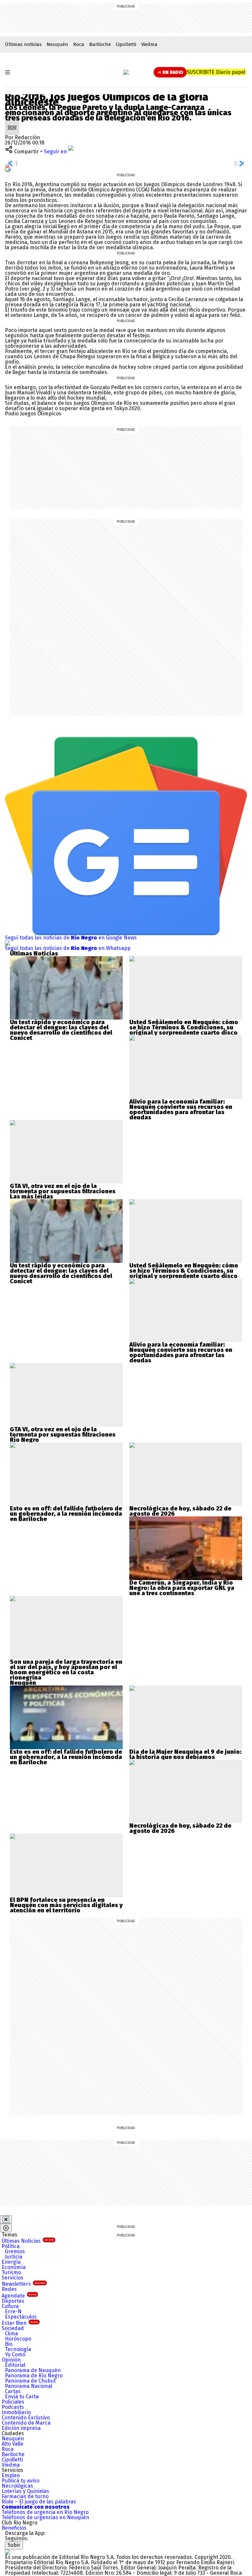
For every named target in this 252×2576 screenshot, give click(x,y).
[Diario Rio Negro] (8, 2552)
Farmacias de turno (25, 2496)
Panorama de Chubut (30, 2381)
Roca (79, 44)
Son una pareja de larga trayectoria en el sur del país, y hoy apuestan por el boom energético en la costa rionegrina (66, 1670)
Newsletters (23, 2284)
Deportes (13, 2301)
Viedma (149, 44)
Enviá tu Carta (22, 2397)
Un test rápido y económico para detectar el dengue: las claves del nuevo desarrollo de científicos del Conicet (61, 1030)
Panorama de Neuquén (33, 2370)
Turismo (11, 2272)
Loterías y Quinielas (25, 2491)
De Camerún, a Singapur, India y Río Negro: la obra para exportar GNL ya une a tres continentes (182, 1588)
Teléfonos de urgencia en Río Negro (45, 2512)
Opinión (11, 2360)
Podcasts (13, 2407)
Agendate (19, 2296)
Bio (9, 2344)
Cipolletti (126, 44)
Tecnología (18, 2349)
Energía (11, 2262)
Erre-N (13, 2312)
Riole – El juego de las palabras (39, 2502)
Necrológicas (17, 2486)
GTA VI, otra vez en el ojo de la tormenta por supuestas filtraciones (63, 1189)
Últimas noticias (23, 44)
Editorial (15, 2365)
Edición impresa (21, 2428)
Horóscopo (18, 2339)
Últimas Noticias (28, 2241)
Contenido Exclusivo (26, 2418)
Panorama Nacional (29, 2386)
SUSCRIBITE (216, 72)
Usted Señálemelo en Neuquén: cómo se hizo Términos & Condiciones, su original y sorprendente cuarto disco (184, 1027)
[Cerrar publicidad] (6, 2219)
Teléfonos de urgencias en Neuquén (45, 2517)
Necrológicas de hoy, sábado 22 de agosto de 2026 (180, 1511)
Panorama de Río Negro (34, 2376)
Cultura (10, 2306)
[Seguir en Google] (8, 169)
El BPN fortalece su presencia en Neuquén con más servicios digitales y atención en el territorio (66, 1905)
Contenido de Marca (26, 2423)
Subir (14, 2545)
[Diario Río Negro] (126, 72)
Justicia (14, 2257)
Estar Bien (20, 2323)
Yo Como (15, 2355)
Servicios (12, 2278)
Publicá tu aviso (21, 2481)
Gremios (15, 2251)
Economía (14, 2267)
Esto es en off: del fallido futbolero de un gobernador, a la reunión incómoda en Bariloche (66, 1514)
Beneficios (14, 2528)
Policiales (13, 2402)
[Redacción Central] (12, 123)
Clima (11, 2334)
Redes (9, 2289)
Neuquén (57, 44)
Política (11, 2246)
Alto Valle (12, 2444)
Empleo (11, 2475)
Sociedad (13, 2328)
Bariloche (100, 44)
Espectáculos (21, 2317)
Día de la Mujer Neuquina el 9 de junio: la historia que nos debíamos (185, 1754)
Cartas (13, 2391)
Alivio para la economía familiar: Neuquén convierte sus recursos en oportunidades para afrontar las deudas (181, 1110)
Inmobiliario (16, 2412)
